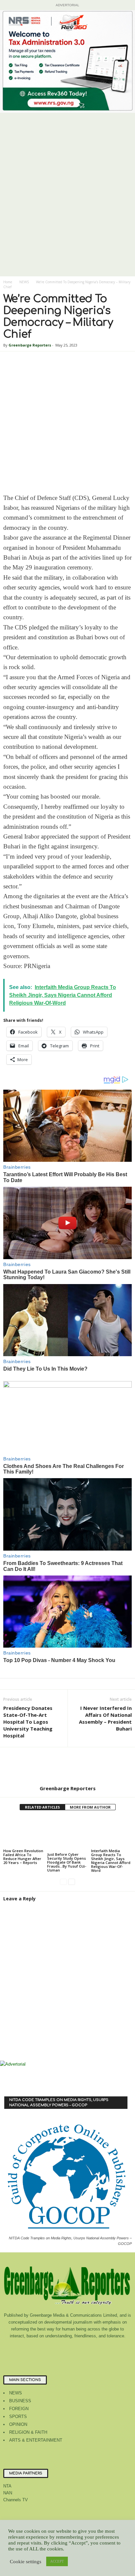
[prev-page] (63, 1882)
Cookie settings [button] (26, 2562)
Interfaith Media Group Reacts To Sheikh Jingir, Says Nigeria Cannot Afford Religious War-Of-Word (111, 1861)
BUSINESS (20, 2401)
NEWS (24, 282)
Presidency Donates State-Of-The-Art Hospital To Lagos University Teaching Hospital (28, 1722)
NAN (8, 2493)
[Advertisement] (67, 207)
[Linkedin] (68, 2349)
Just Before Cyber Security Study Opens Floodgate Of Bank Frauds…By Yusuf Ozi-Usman (67, 1862)
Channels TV (16, 2500)
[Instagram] (55, 2349)
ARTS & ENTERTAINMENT (36, 2440)
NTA (7, 2486)
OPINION (18, 2424)
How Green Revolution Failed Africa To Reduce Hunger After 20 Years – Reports (23, 1857)
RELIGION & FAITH (28, 2432)
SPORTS (18, 2417)
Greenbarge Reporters (30, 345)
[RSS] (82, 2349)
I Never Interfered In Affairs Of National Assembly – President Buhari (105, 1718)
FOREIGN (19, 2409)
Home (8, 282)
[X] (95, 2349)
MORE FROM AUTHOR (90, 1807)
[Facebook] (41, 2349)
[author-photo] (67, 1766)
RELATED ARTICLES (42, 1807)
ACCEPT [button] (57, 2561)
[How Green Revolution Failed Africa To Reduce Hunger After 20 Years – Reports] (24, 1832)
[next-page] (72, 1882)
